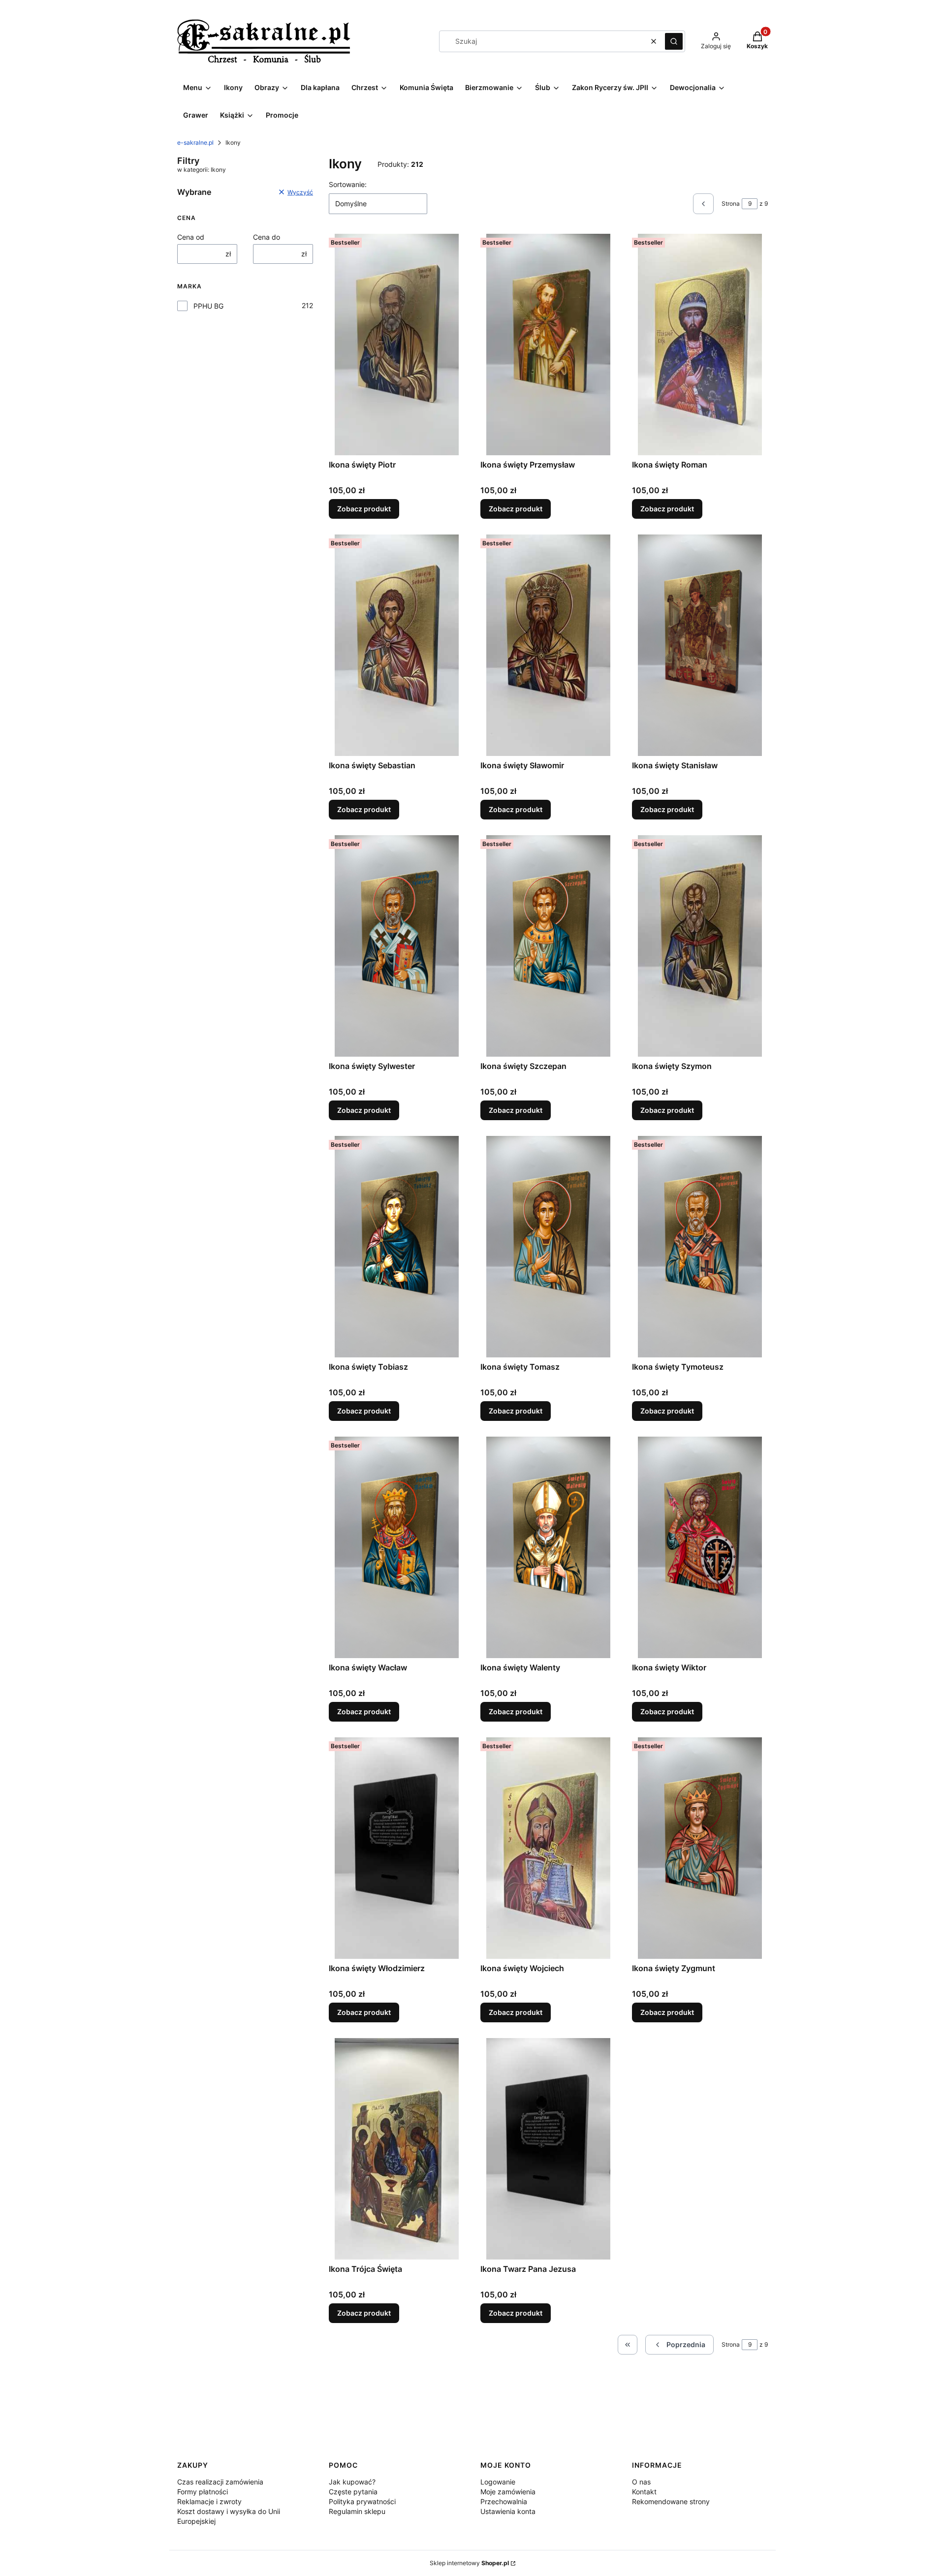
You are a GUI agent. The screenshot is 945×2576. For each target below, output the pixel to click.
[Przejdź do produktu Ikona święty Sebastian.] (397, 645)
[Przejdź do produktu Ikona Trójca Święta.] (397, 2149)
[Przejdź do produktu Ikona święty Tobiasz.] (397, 1247)
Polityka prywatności (362, 2501)
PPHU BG (208, 306)
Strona (731, 204)
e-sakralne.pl (195, 142)
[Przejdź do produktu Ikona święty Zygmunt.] (700, 1848)
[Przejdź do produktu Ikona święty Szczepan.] (548, 946)
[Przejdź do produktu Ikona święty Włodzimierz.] (397, 1848)
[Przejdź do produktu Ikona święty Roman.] (700, 345)
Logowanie (498, 2482)
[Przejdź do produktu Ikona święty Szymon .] (700, 946)
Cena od (191, 237)
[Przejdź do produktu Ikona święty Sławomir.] (548, 645)
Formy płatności (203, 2492)
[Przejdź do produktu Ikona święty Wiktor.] (700, 1547)
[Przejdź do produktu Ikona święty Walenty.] (548, 1547)
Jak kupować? (352, 2482)
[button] (674, 41)
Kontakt (644, 2492)
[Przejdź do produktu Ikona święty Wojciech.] (548, 1848)
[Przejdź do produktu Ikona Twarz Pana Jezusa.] (548, 2149)
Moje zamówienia (508, 2492)
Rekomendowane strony (671, 2501)
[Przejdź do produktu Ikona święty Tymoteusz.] (700, 1247)
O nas (641, 2482)
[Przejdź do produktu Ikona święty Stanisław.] (700, 645)
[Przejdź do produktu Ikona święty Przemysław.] (548, 345)
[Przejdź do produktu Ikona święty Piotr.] (397, 345)
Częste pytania (353, 2492)
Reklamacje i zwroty (209, 2501)
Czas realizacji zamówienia (220, 2482)
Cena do (267, 237)
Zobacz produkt (364, 509)
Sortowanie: (348, 184)
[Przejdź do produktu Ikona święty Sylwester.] (397, 946)
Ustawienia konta (508, 2511)
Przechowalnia (504, 2501)
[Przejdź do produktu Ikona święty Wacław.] (397, 1547)
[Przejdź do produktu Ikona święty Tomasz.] (548, 1247)
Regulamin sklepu (357, 2511)
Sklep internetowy (469, 2563)
